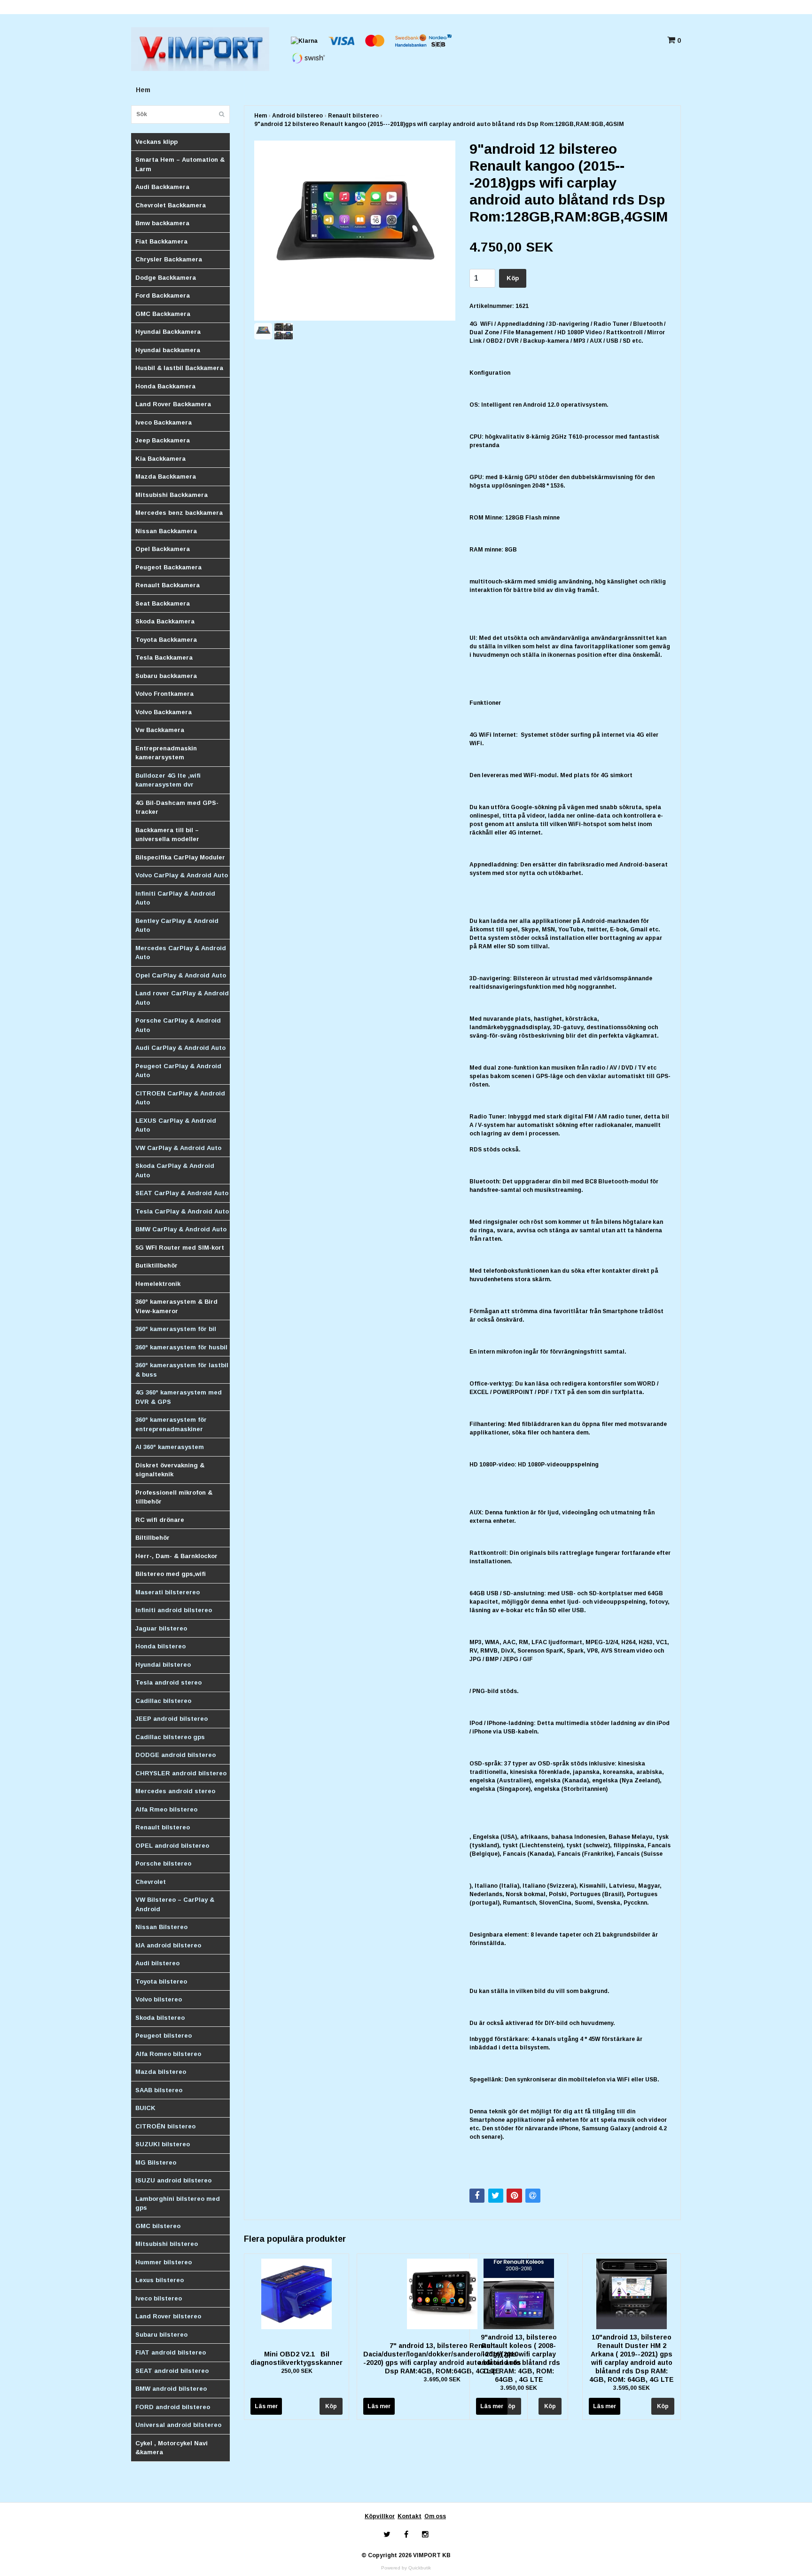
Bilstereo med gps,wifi (171, 1574)
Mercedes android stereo (175, 1791)
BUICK (145, 2108)
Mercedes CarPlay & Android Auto (181, 953)
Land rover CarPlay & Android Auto (182, 998)
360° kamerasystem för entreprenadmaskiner (171, 1424)
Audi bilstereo (157, 1963)
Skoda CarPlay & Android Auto (175, 1170)
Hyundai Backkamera (168, 332)
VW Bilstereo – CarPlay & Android (175, 1904)
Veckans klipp (156, 142)
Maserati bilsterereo (168, 1592)
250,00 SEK (297, 2371)
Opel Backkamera (163, 549)
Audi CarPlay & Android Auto (180, 1048)
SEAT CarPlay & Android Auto (182, 1193)
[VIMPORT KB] (200, 48)
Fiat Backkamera (161, 241)
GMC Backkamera (163, 314)
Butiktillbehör (156, 1265)
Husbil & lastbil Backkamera (179, 368)
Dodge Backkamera (166, 278)
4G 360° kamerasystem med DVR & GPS (179, 1397)
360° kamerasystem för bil (176, 1329)
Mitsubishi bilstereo (167, 2244)
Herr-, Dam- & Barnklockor (176, 1556)
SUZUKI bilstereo (163, 2144)
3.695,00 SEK (442, 2379)
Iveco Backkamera (164, 422)
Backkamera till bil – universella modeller (167, 835)
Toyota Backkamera (166, 640)
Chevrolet (151, 1882)
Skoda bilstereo (160, 2018)
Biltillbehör (152, 1538)
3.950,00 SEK (519, 2388)
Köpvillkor (380, 2516)
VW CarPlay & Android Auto (178, 1148)
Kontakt (410, 2516)
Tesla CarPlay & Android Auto (182, 1211)
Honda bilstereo (160, 1646)
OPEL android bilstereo (172, 1846)
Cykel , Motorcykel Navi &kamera (172, 2448)
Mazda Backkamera (166, 477)
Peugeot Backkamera (168, 567)
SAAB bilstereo (159, 2090)
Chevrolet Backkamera (171, 205)
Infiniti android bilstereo (174, 1610)
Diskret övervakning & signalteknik (170, 1470)
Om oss (435, 2516)
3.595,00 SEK (632, 2388)
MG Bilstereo (156, 2162)
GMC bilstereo (158, 2226)
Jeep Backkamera (163, 440)
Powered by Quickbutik (406, 2568)
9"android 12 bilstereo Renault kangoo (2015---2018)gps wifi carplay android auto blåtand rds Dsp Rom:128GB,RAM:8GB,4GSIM (439, 124)
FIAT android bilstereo (171, 2352)
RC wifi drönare (160, 1520)
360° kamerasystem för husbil (181, 1347)
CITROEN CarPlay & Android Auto (180, 1098)
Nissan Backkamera (166, 531)
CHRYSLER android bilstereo (181, 1773)
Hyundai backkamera (168, 350)
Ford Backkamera (163, 295)
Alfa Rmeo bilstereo (166, 1809)
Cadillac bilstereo (163, 1701)
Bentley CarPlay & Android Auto (177, 926)
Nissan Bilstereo (161, 1927)
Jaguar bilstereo (161, 1628)
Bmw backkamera (162, 223)
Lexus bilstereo (160, 2280)
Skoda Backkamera (165, 621)
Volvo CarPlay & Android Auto (182, 875)
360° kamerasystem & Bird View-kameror (176, 1306)
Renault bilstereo (163, 1827)
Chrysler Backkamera (169, 259)
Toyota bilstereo (161, 1981)
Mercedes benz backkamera (179, 513)
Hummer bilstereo (164, 2262)
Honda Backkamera (165, 386)
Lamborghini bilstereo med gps (178, 2203)
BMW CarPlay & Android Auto (181, 1229)
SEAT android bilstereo (172, 2371)
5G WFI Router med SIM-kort (180, 1248)
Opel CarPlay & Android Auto (181, 975)
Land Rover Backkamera (173, 404)
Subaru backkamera (166, 676)
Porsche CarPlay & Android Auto (178, 1025)
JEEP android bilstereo (172, 1719)
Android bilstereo (297, 116)
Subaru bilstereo (161, 2335)
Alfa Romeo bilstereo (168, 2054)
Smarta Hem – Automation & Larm (180, 164)
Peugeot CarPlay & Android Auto (178, 1071)
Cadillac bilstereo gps (170, 1737)
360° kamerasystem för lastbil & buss (182, 1370)
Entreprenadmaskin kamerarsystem (166, 753)
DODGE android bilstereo (176, 1755)
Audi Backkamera (162, 187)
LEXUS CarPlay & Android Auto (176, 1125)
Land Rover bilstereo (168, 2316)
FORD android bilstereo (173, 2407)
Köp (513, 278)
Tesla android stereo (168, 1682)
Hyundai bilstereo (163, 1665)
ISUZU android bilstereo (173, 2180)
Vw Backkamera (160, 730)
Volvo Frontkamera (164, 694)
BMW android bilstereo (171, 2389)
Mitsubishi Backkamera (172, 495)
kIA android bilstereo (168, 1945)
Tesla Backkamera (164, 658)
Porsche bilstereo (163, 1863)
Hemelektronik (158, 1284)
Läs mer (266, 2406)
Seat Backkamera (163, 603)
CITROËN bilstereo (165, 2126)
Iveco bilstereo (159, 2298)
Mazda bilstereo (161, 2072)
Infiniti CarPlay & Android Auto (175, 898)
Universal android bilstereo (178, 2425)
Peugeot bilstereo (164, 2036)
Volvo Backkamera (164, 712)
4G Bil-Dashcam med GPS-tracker (177, 807)
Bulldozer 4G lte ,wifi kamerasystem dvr (168, 780)
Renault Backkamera (168, 585)
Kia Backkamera (160, 459)
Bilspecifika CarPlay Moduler (180, 857)
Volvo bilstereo (159, 1999)
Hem (143, 90)
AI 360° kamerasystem (170, 1447)
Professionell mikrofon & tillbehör (174, 1497)
